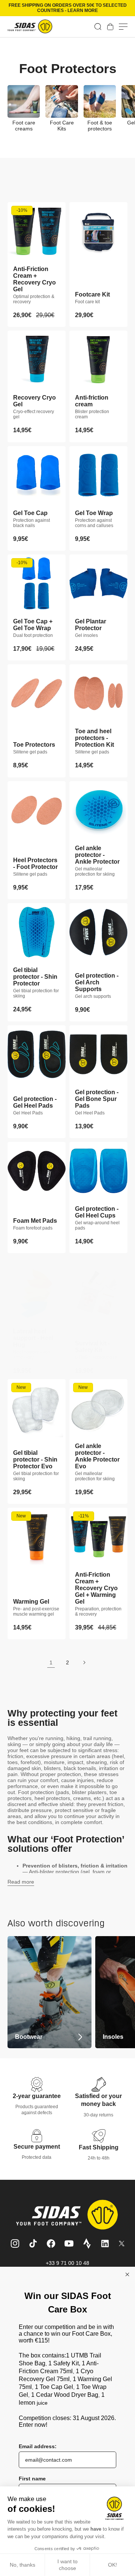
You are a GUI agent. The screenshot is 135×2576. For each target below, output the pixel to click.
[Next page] (84, 1662)
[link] (110, 27)
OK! (112, 2565)
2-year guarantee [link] (37, 2096)
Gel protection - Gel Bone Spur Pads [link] (97, 1099)
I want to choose (67, 2565)
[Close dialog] (127, 2274)
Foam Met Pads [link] (35, 1221)
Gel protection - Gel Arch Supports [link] (97, 982)
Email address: (38, 2446)
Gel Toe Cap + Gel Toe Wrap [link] (33, 625)
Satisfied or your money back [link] (98, 2100)
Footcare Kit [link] (92, 294)
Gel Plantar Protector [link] (91, 625)
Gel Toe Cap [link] (30, 513)
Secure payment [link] (37, 2147)
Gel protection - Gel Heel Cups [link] (97, 1212)
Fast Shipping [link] (99, 2147)
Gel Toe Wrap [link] (94, 513)
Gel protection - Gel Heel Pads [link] (35, 1102)
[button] (98, 27)
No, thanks (22, 2565)
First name (32, 2479)
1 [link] (51, 1662)
